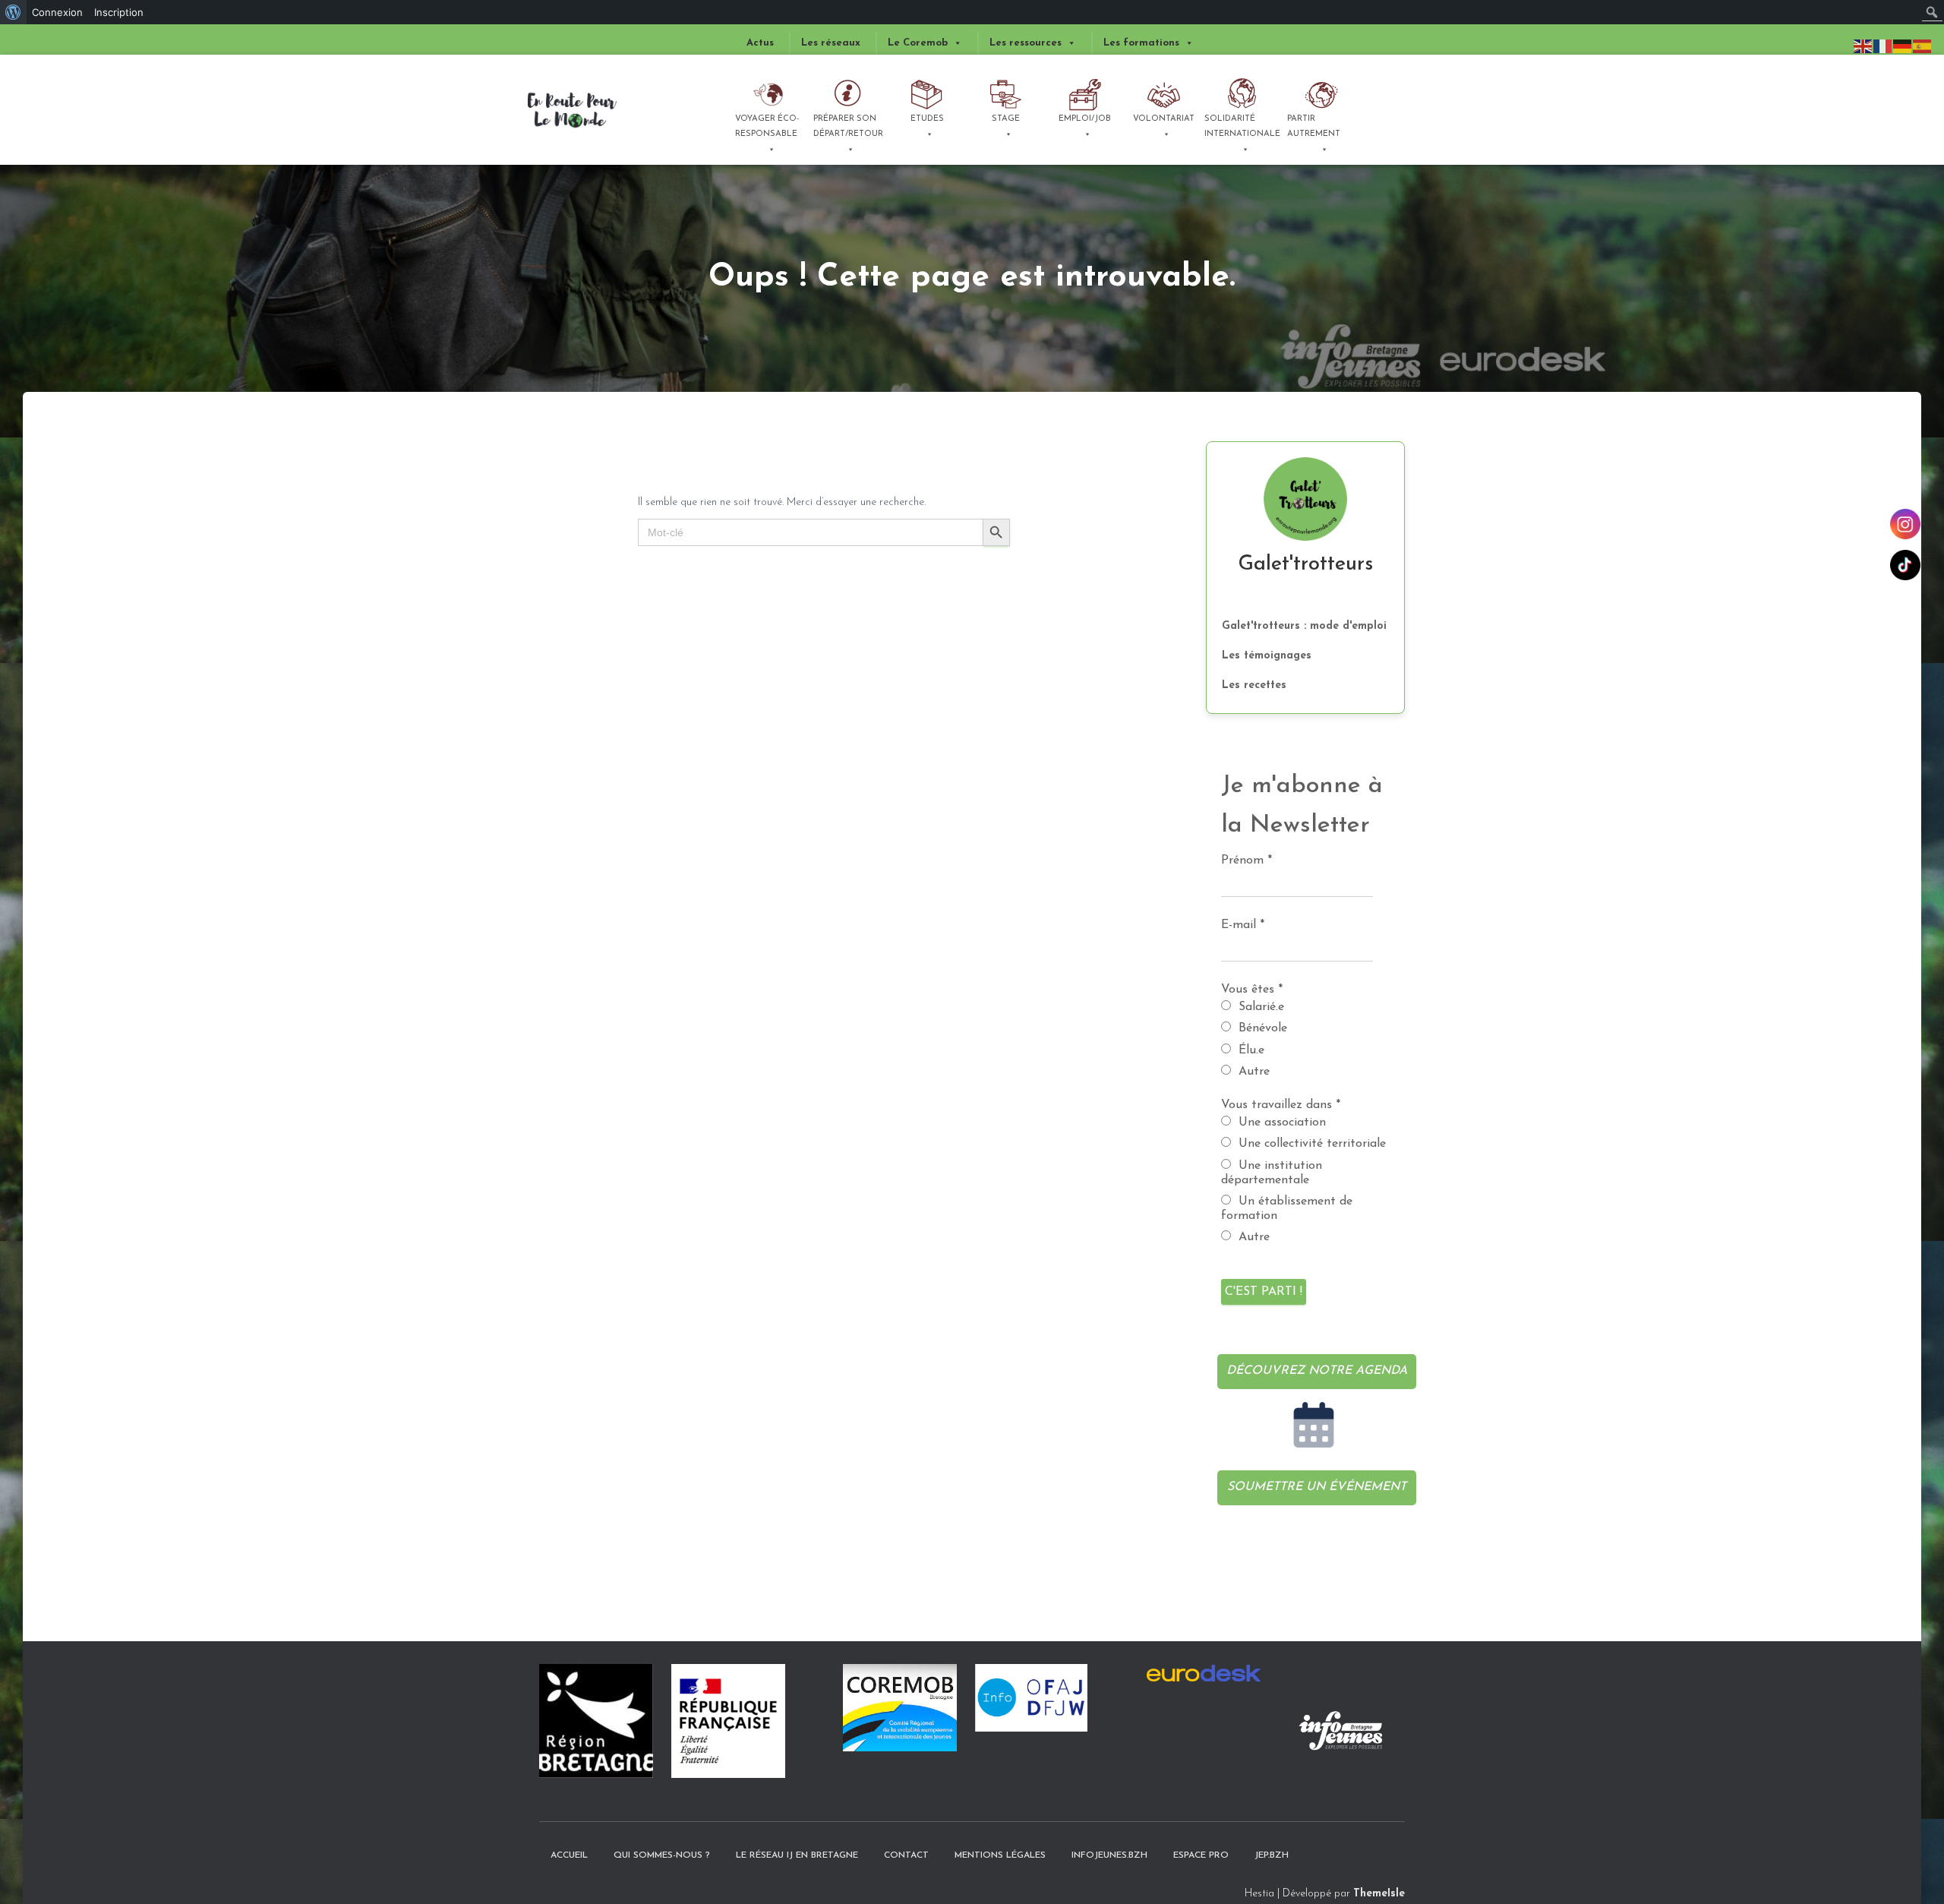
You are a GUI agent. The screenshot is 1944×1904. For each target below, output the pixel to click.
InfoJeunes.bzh (1109, 1855)
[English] (1864, 46)
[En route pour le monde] (573, 110)
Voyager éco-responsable (767, 126)
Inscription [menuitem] (119, 12)
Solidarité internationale (1242, 126)
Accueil (569, 1855)
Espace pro (1201, 1855)
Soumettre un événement (1317, 1487)
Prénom (1247, 860)
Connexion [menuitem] (57, 12)
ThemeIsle (1379, 1894)
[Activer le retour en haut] (1903, 1839)
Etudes (927, 119)
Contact (906, 1855)
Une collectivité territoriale (1310, 1144)
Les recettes (1254, 685)
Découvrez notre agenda (1317, 1371)
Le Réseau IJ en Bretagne (797, 1855)
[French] (1883, 46)
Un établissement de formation (1287, 1209)
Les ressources (1026, 43)
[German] (1903, 46)
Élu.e (1250, 1050)
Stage (1006, 119)
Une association (1280, 1123)
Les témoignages (1267, 656)
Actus (760, 43)
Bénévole (1261, 1028)
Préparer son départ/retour (848, 126)
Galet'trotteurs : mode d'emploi (1304, 626)
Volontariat (1164, 119)
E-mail (1243, 925)
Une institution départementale (1272, 1173)
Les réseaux (831, 43)
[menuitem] (13, 12)
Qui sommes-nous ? (662, 1855)
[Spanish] (1923, 46)
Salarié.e (1259, 1007)
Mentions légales (1000, 1855)
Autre (1252, 1072)
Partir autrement (1314, 126)
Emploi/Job (1085, 119)
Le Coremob (918, 43)
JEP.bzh (1272, 1855)
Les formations (1141, 43)
